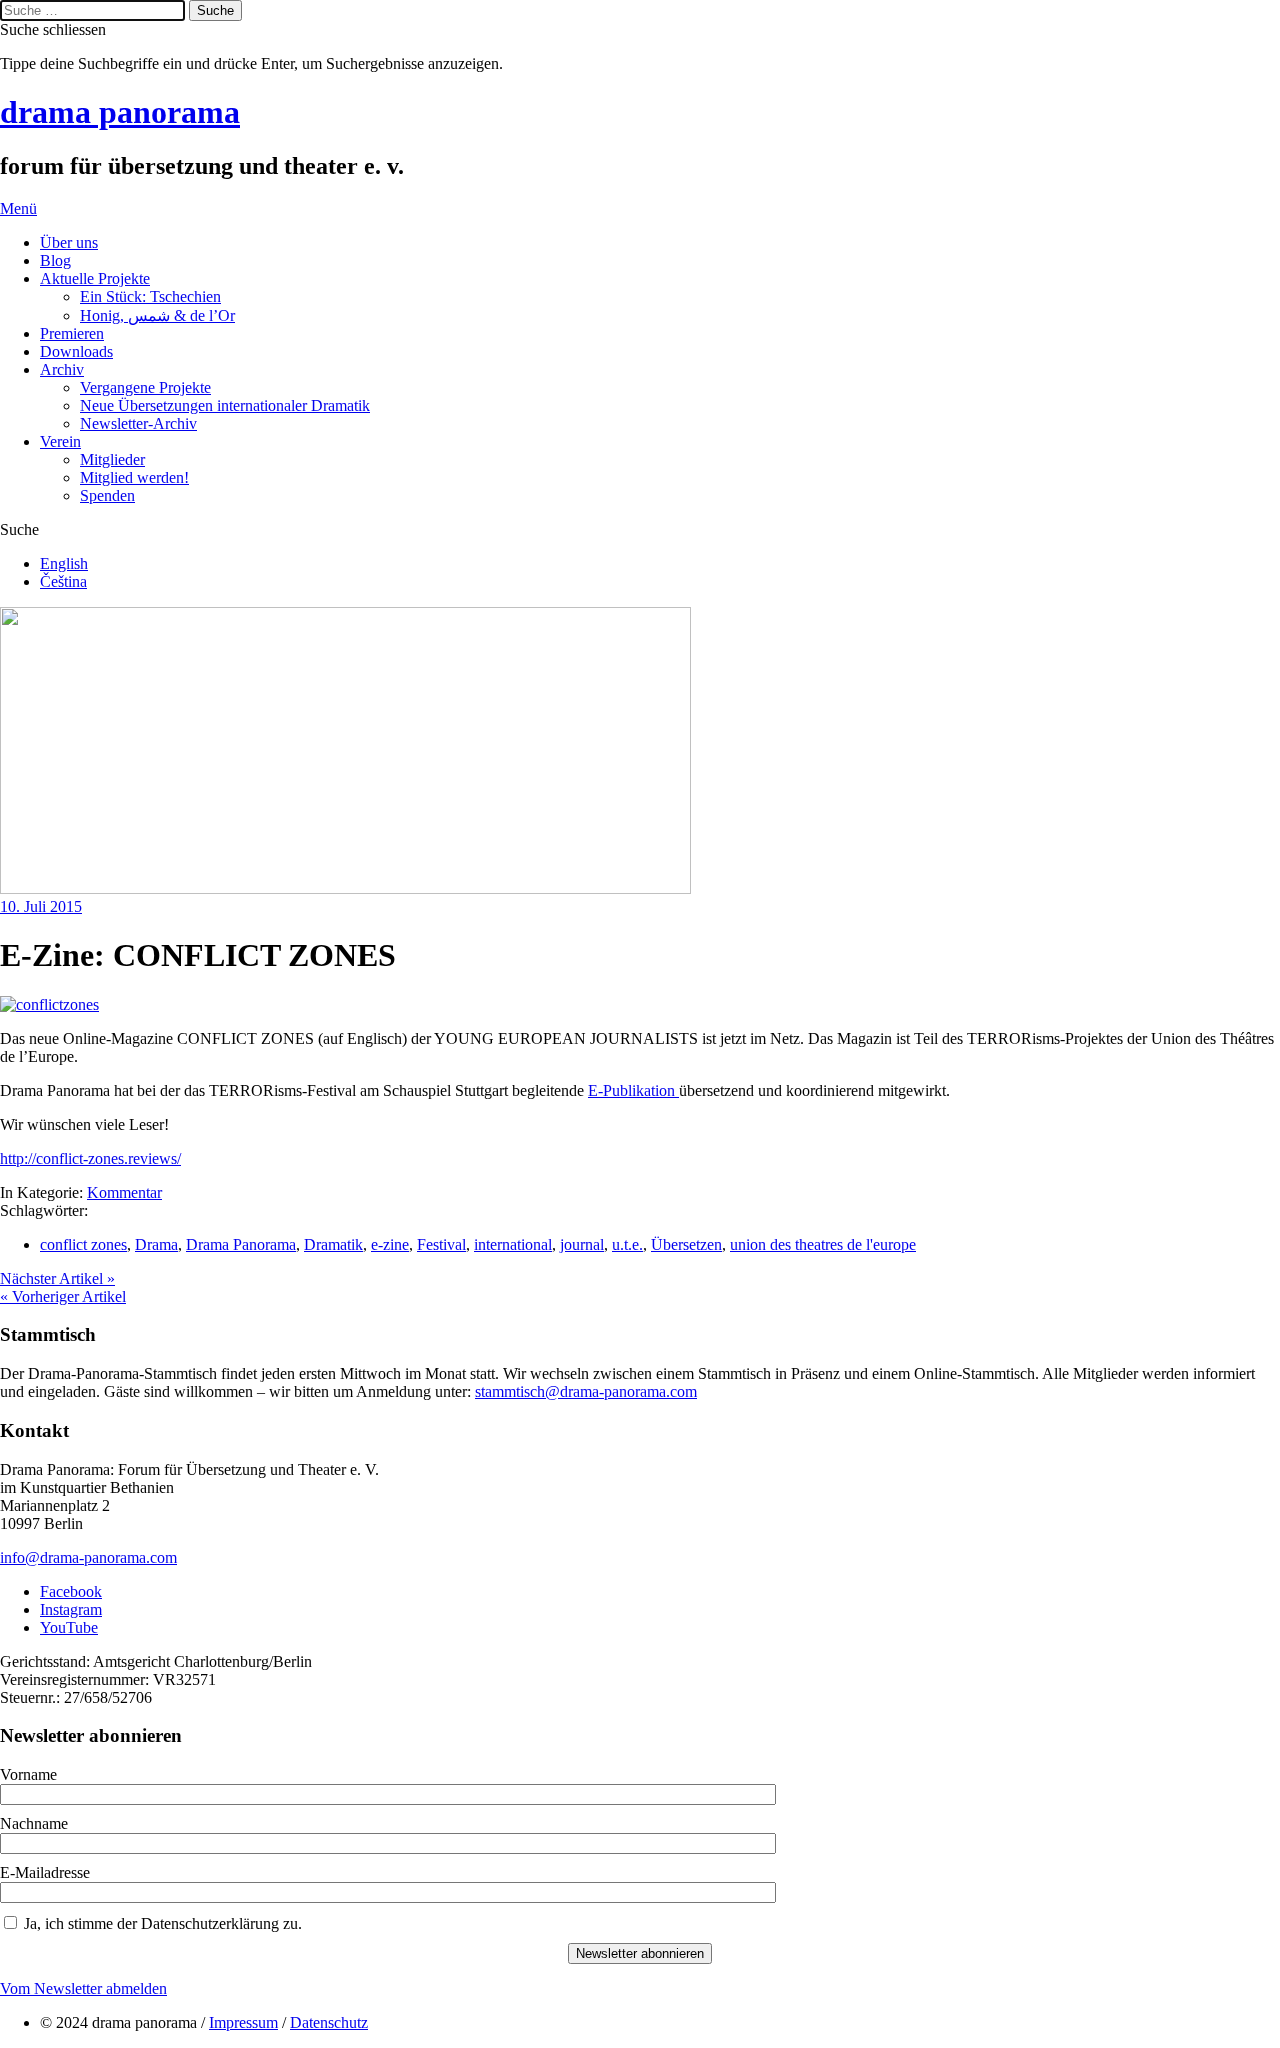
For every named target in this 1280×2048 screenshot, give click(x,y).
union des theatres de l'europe (823, 1244)
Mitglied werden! (134, 477)
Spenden (107, 495)
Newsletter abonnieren (640, 1953)
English (64, 563)
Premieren (72, 333)
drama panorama (120, 112)
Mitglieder (112, 459)
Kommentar (124, 1192)
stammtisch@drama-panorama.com (586, 1391)
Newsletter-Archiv (138, 423)
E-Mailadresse (45, 1872)
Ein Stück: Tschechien (150, 296)
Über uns (69, 242)
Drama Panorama (241, 1244)
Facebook (71, 1591)
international (513, 1244)
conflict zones (83, 1244)
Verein (60, 441)
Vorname (28, 1774)
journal (582, 1244)
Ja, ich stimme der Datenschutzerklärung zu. (163, 1923)
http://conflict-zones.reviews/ (90, 1158)
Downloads (76, 351)
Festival (441, 1244)
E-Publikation (633, 1090)
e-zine (390, 1244)
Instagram (71, 1609)
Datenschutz (329, 2022)
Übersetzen (686, 1244)
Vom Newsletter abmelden (83, 1988)
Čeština (63, 581)
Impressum (243, 2022)
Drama (156, 1244)
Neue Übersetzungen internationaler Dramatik (225, 405)
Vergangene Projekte (145, 387)
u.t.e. (627, 1244)
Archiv (62, 369)
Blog (55, 260)
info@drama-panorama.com (88, 1557)
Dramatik (333, 1244)
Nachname (34, 1823)
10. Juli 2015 (41, 906)
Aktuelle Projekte (95, 278)
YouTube (69, 1627)
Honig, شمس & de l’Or (157, 315)
